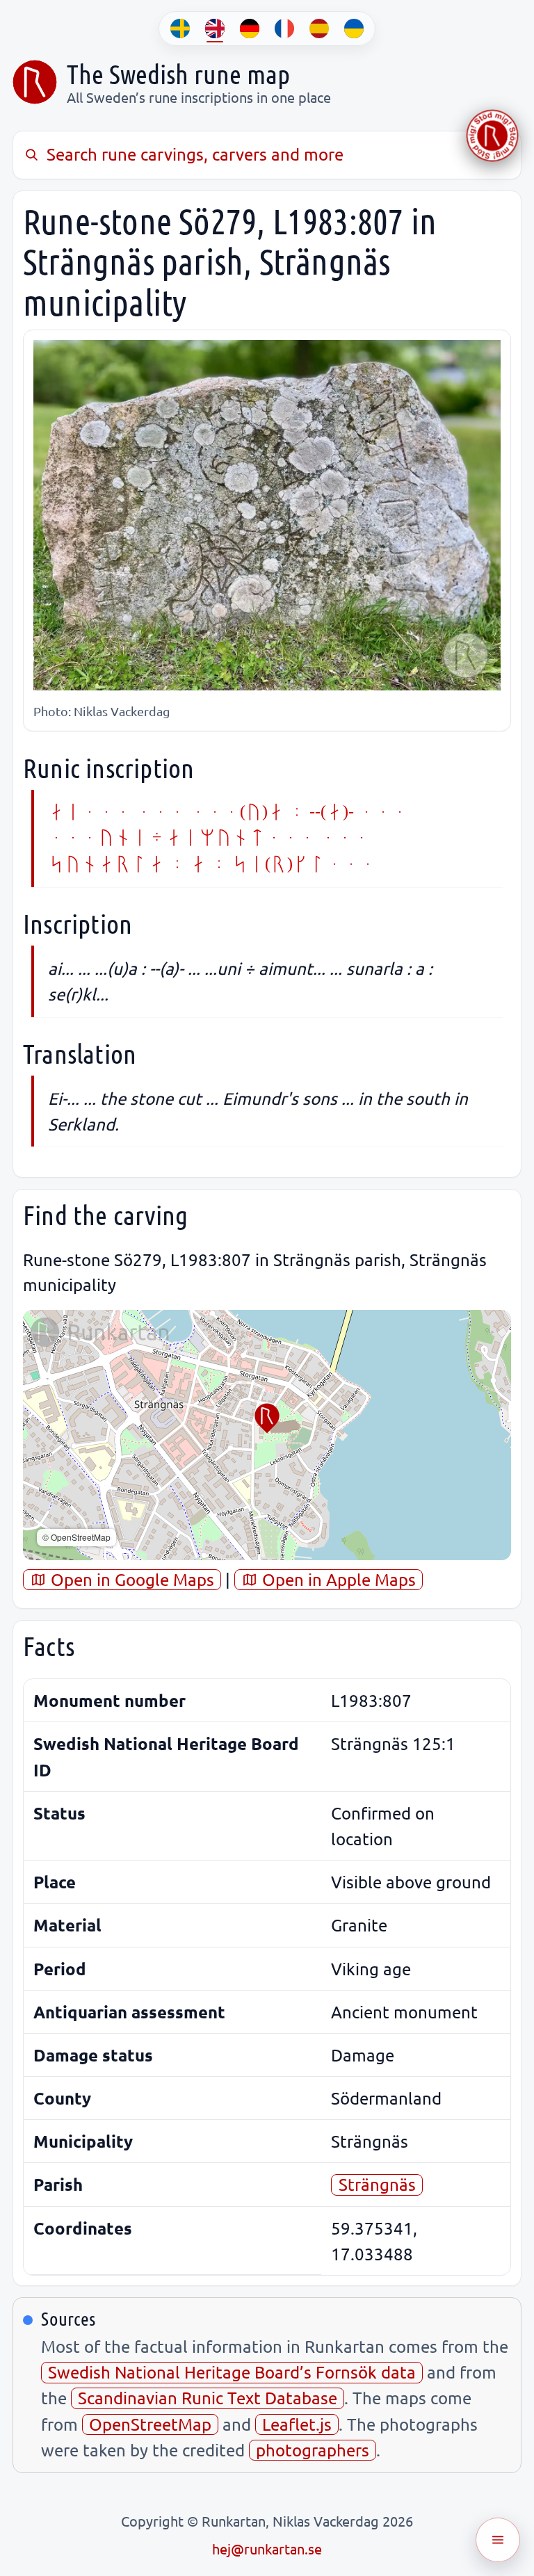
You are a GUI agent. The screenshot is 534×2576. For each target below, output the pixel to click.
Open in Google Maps (130, 1579)
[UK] (354, 29)
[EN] (215, 29)
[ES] (319, 29)
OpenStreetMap (150, 2424)
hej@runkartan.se (267, 2549)
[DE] (250, 29)
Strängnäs (377, 2184)
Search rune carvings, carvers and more (195, 154)
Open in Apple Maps (337, 1579)
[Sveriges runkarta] (35, 82)
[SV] (180, 29)
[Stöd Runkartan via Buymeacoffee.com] (492, 136)
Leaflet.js (297, 2424)
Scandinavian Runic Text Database (208, 2398)
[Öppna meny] (498, 2540)
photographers (313, 2450)
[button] (267, 1418)
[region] (267, 1435)
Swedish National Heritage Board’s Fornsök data (232, 2372)
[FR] (284, 29)
